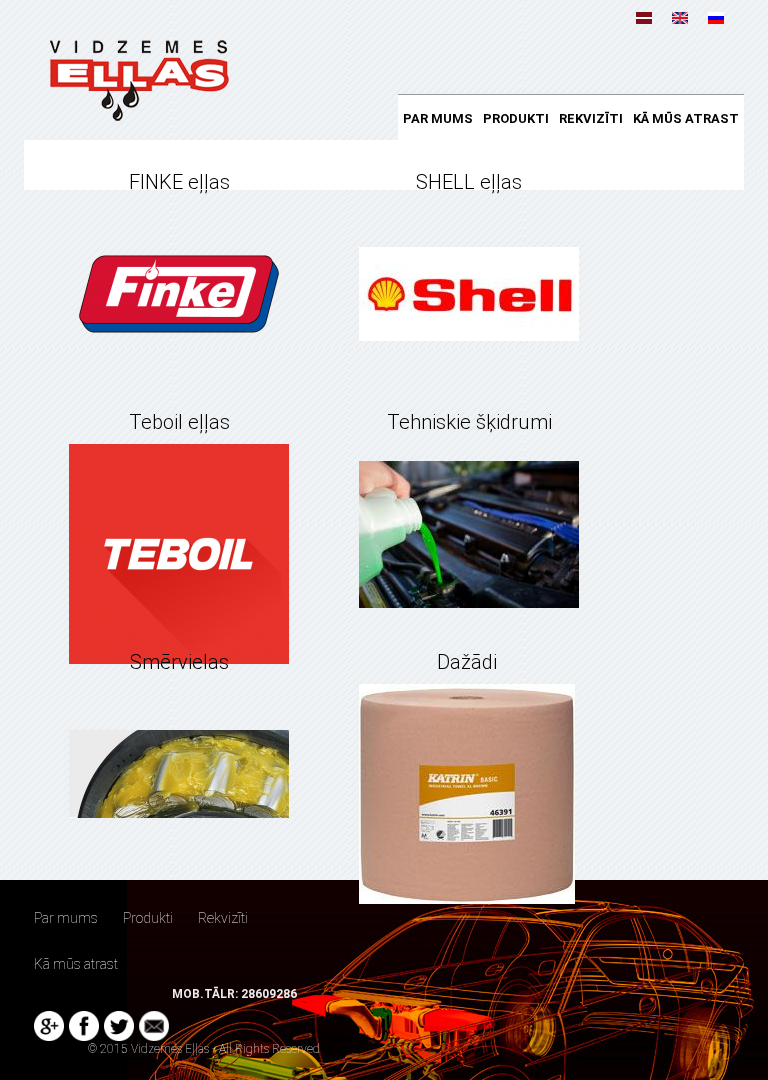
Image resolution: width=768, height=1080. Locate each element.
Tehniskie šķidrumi (469, 422)
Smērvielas (179, 662)
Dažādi (467, 662)
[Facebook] (84, 1026)
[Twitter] (119, 1026)
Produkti (516, 118)
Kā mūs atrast (686, 118)
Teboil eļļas (179, 422)
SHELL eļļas (469, 182)
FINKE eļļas (179, 182)
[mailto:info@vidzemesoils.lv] (154, 1026)
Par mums (438, 118)
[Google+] (49, 1026)
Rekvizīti (591, 118)
